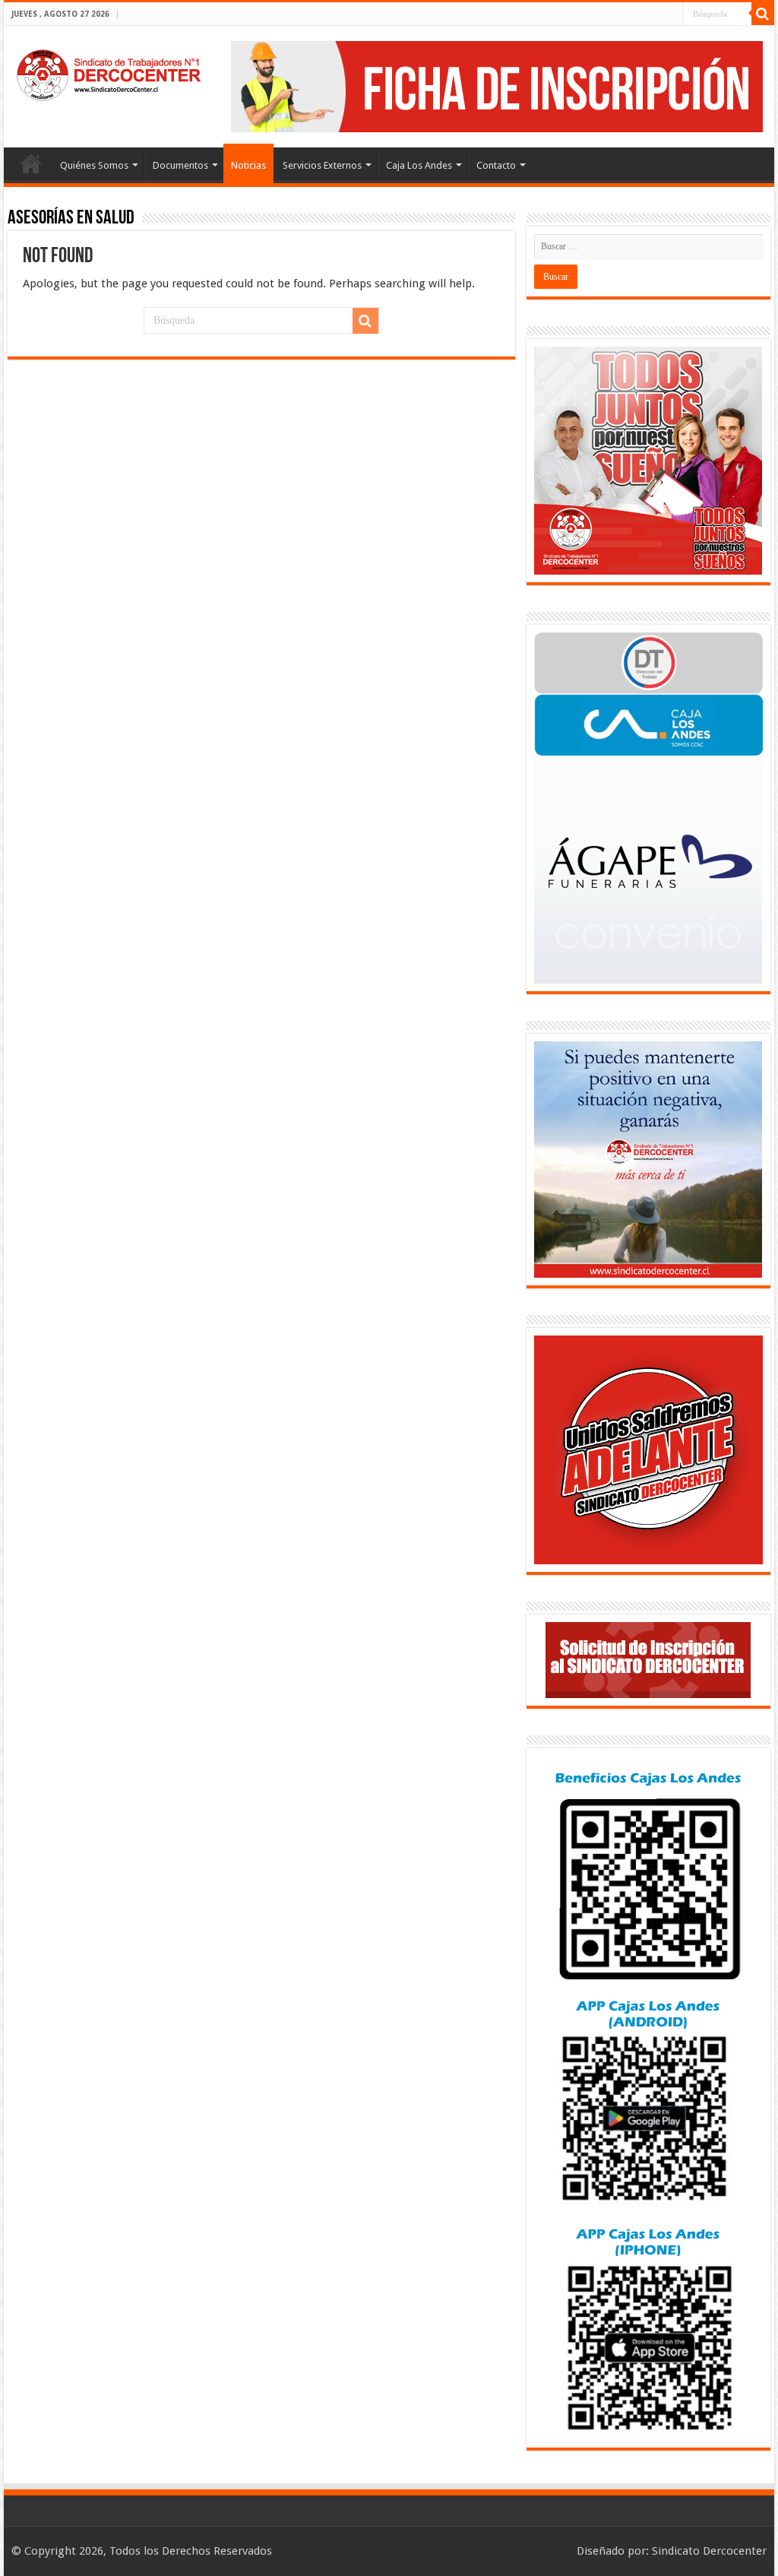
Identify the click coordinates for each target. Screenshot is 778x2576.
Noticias (248, 165)
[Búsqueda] (763, 14)
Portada (31, 163)
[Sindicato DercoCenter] (108, 72)
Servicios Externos (322, 165)
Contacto (496, 165)
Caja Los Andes (419, 165)
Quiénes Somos (94, 165)
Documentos (180, 165)
